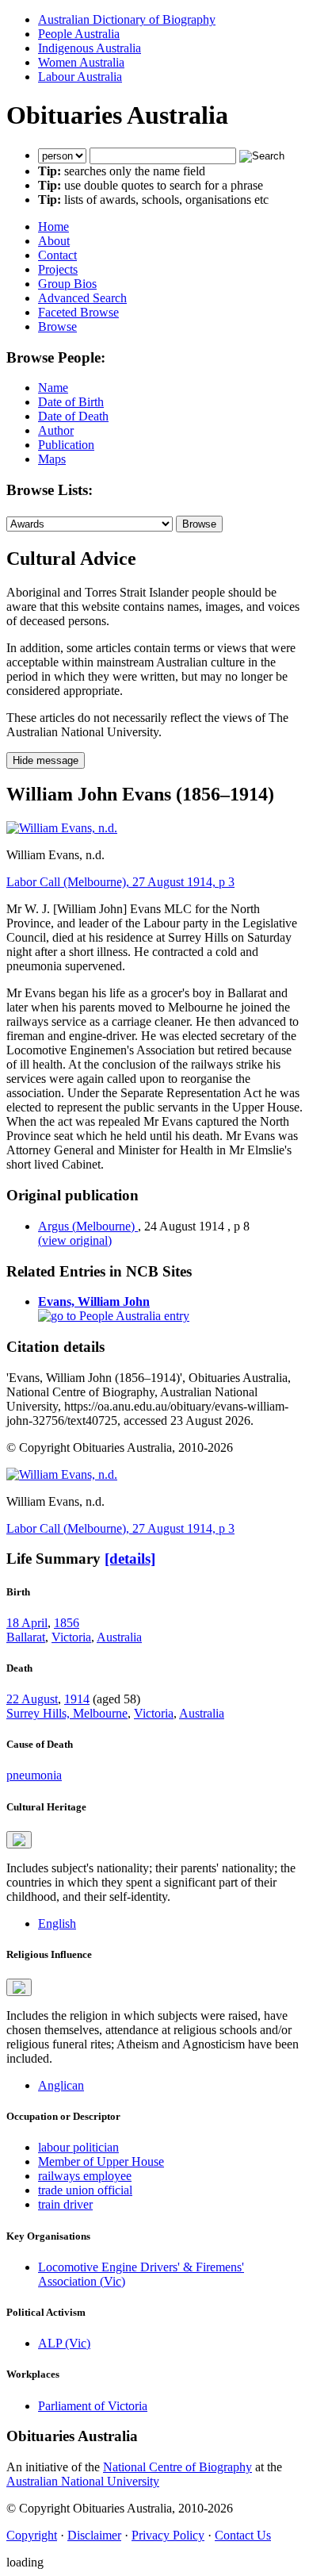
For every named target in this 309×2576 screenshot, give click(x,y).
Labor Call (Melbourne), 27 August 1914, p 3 (120, 882)
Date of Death (73, 416)
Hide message (46, 760)
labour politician (78, 2147)
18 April (27, 1623)
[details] (130, 1559)
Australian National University (83, 2481)
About (54, 241)
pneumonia (34, 1775)
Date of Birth (71, 402)
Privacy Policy (168, 2535)
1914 (77, 1699)
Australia (119, 1637)
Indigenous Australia (90, 48)
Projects (58, 269)
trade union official (85, 2190)
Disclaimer (94, 2535)
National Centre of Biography (177, 2467)
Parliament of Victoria (93, 2406)
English (57, 1923)
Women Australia (81, 62)
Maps (52, 459)
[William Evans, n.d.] (62, 828)
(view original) (75, 1240)
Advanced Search (82, 298)
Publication (66, 445)
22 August (32, 1699)
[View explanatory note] (19, 1840)
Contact (57, 255)
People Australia (79, 34)
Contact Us (243, 2535)
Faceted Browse (78, 312)
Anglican (61, 2085)
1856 (67, 1623)
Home (53, 227)
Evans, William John (94, 1301)
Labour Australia (80, 77)
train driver (65, 2204)
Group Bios (67, 284)
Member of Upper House (101, 2161)
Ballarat (26, 1637)
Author (56, 430)
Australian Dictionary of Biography (127, 19)
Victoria (71, 1637)
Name (53, 388)
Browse (57, 326)
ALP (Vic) (64, 2343)
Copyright (32, 2535)
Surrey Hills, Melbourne (67, 1713)
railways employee (85, 2176)
